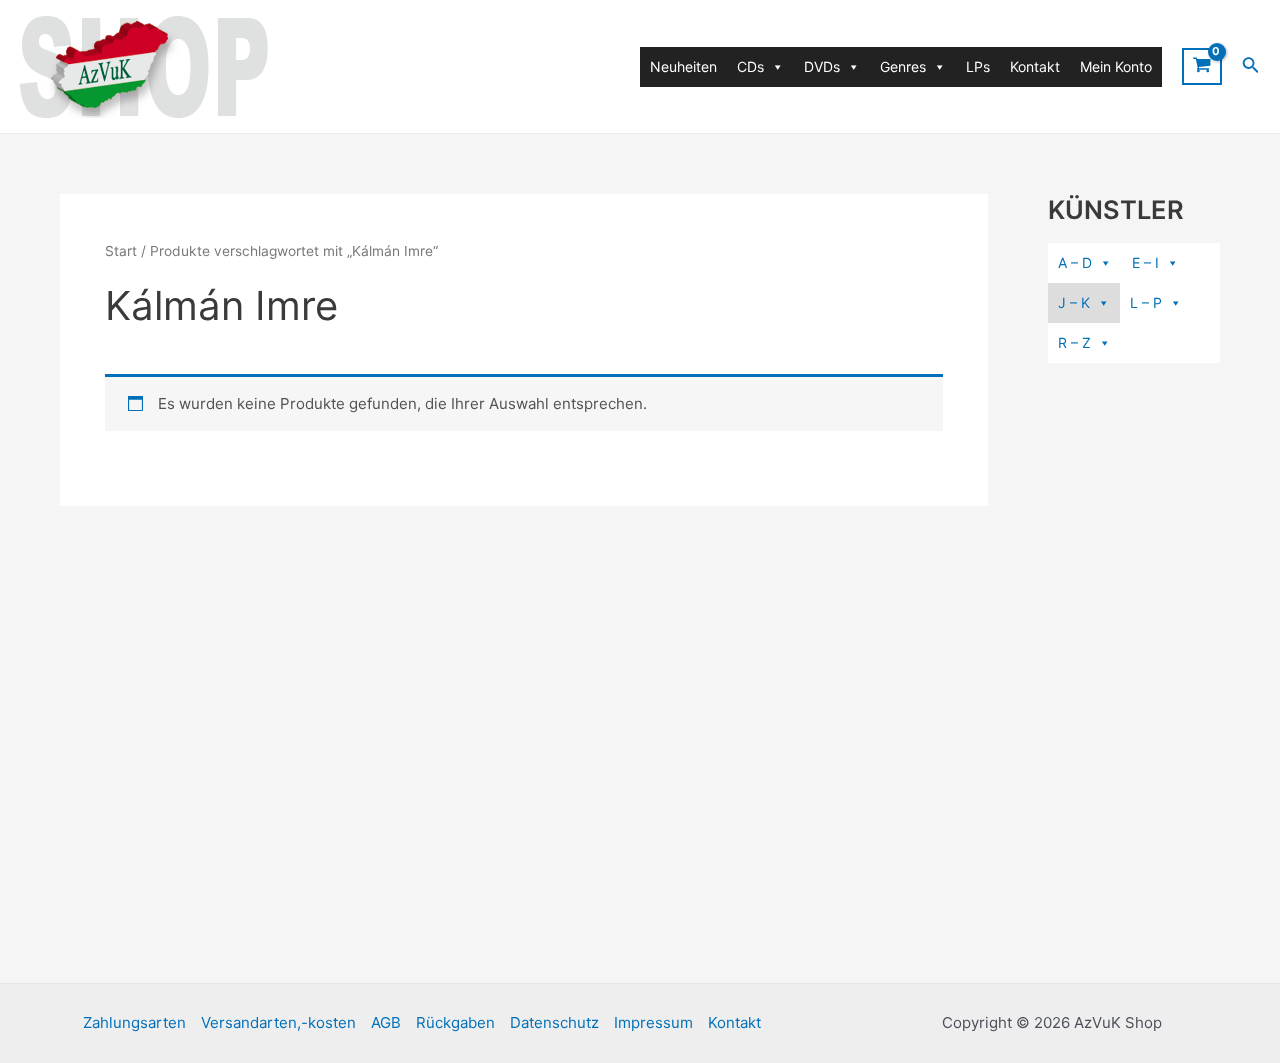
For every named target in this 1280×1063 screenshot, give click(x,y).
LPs (978, 66)
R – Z (1074, 342)
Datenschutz (554, 1022)
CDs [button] (750, 66)
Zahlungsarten (134, 1022)
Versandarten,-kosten (278, 1022)
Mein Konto (1116, 66)
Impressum (653, 1022)
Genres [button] (903, 66)
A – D (1075, 262)
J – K (1074, 302)
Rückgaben (455, 1022)
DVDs (822, 66)
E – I (1145, 262)
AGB (386, 1022)
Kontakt (1035, 66)
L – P (1146, 302)
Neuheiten (683, 66)
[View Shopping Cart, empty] (1202, 66)
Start (121, 251)
